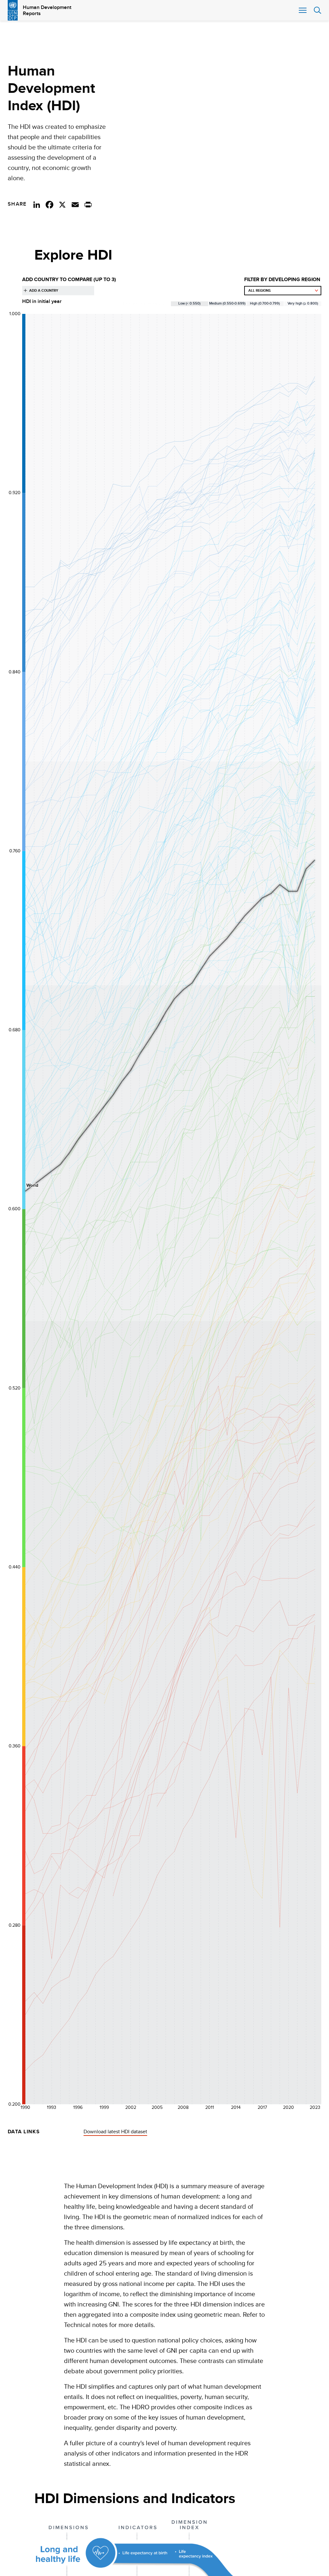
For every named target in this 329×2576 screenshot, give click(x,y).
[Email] (75, 204)
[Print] (88, 204)
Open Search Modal (317, 10)
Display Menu (302, 10)
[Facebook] (49, 204)
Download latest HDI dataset (115, 2132)
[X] (62, 204)
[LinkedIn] (37, 204)
